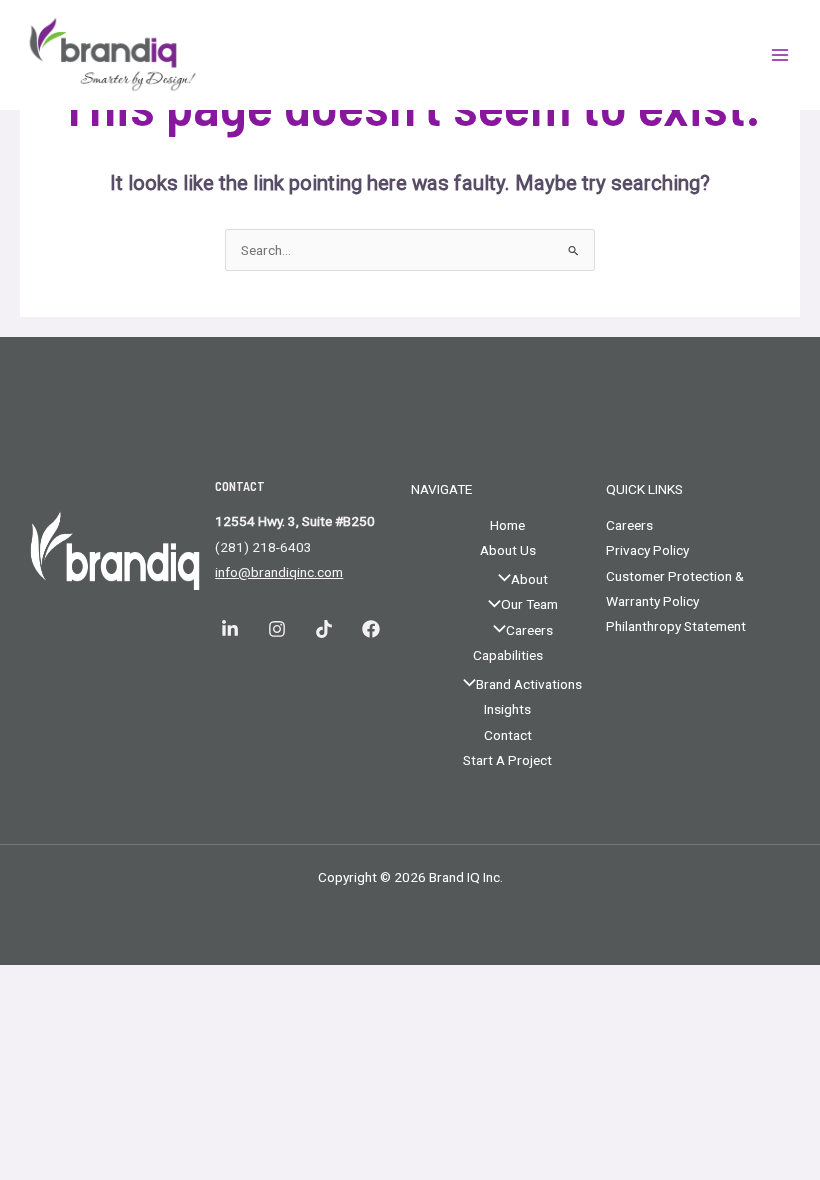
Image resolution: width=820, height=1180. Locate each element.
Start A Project (507, 760)
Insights (507, 709)
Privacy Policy (647, 550)
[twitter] (373, 629)
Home (507, 525)
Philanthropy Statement (676, 626)
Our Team (529, 604)
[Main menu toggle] (780, 55)
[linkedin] (232, 629)
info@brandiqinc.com (279, 572)
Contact (508, 735)
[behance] (279, 629)
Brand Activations (529, 684)
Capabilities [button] (508, 655)
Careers (529, 630)
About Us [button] (508, 550)
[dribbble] (326, 629)
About (529, 579)
